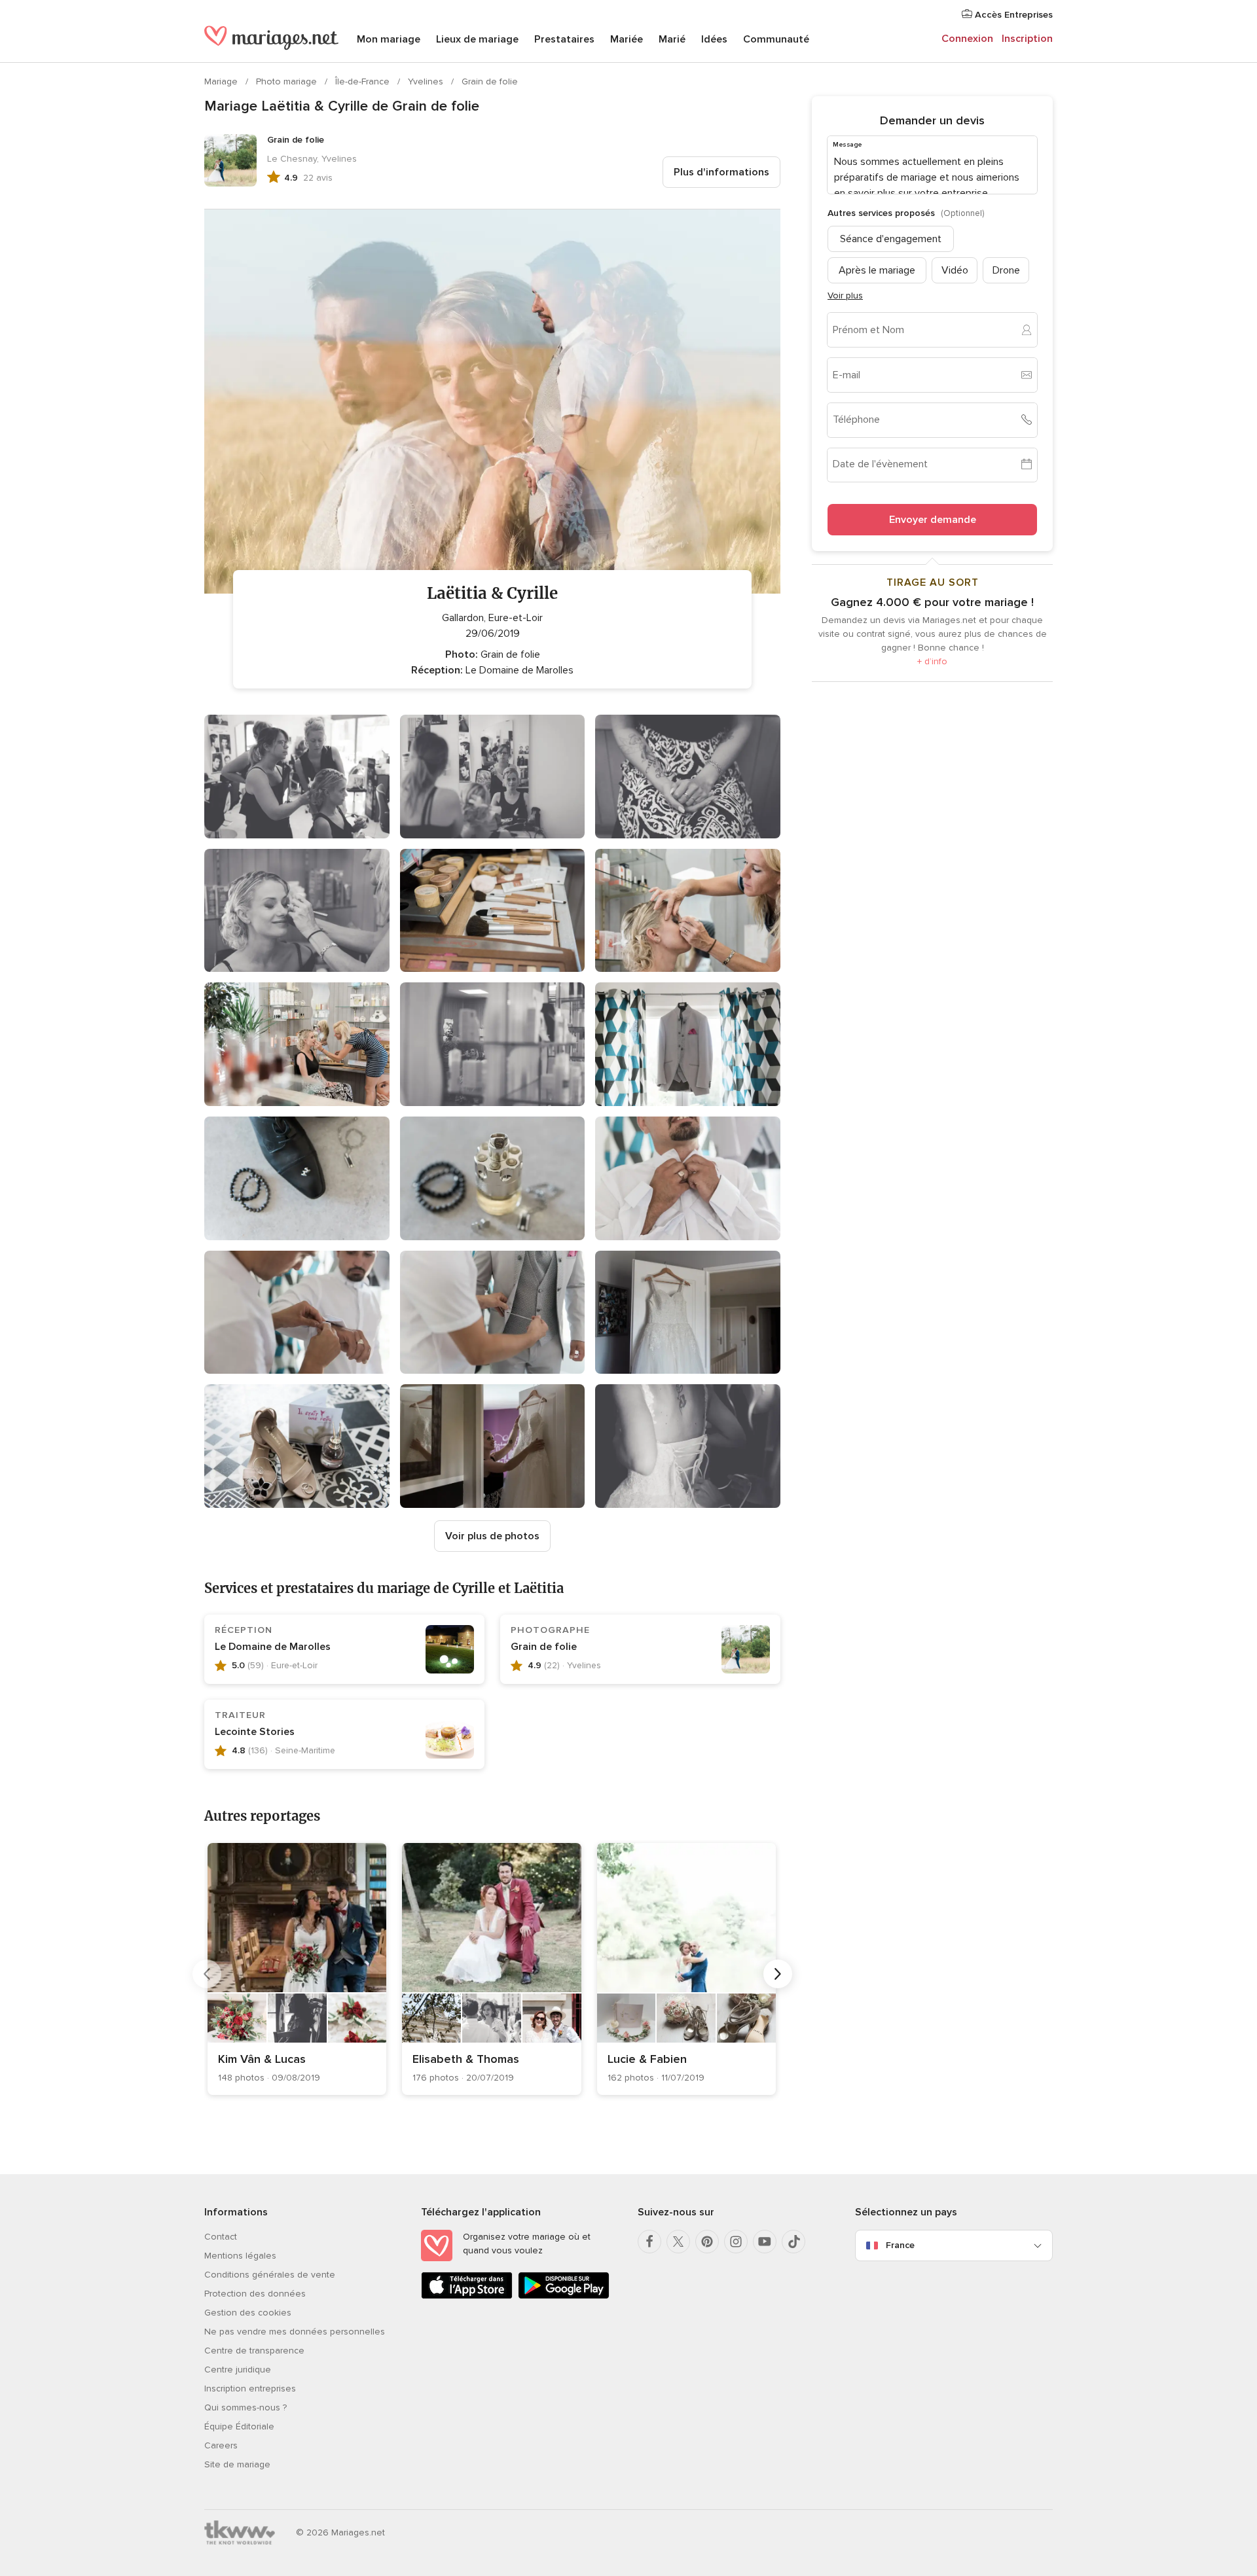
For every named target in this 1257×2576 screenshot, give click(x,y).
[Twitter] (678, 2242)
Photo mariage (288, 81)
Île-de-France (364, 81)
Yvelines (427, 81)
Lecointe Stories (255, 1732)
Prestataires (564, 39)
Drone (1006, 270)
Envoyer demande (933, 519)
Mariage (222, 81)
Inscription (1027, 39)
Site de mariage (237, 2464)
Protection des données (255, 2294)
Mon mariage (389, 39)
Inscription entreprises (250, 2388)
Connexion (967, 39)
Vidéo (955, 270)
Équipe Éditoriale (239, 2426)
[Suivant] (778, 1974)
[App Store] (467, 2296)
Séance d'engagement (891, 238)
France (900, 2245)
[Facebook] (649, 2242)
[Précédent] (207, 1974)
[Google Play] (564, 2296)
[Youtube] (765, 2242)
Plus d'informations (721, 172)
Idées (714, 39)
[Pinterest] (707, 2242)
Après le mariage (877, 270)
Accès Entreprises (1012, 15)
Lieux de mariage (477, 39)
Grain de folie (490, 81)
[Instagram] (736, 2242)
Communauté (776, 39)
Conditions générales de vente (270, 2275)
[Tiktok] (793, 2242)
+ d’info (932, 661)
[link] (297, 1969)
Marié (672, 39)
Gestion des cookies (248, 2313)
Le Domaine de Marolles (273, 1647)
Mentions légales (240, 2256)
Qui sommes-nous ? (246, 2407)
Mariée (627, 39)
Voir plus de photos (492, 1536)
